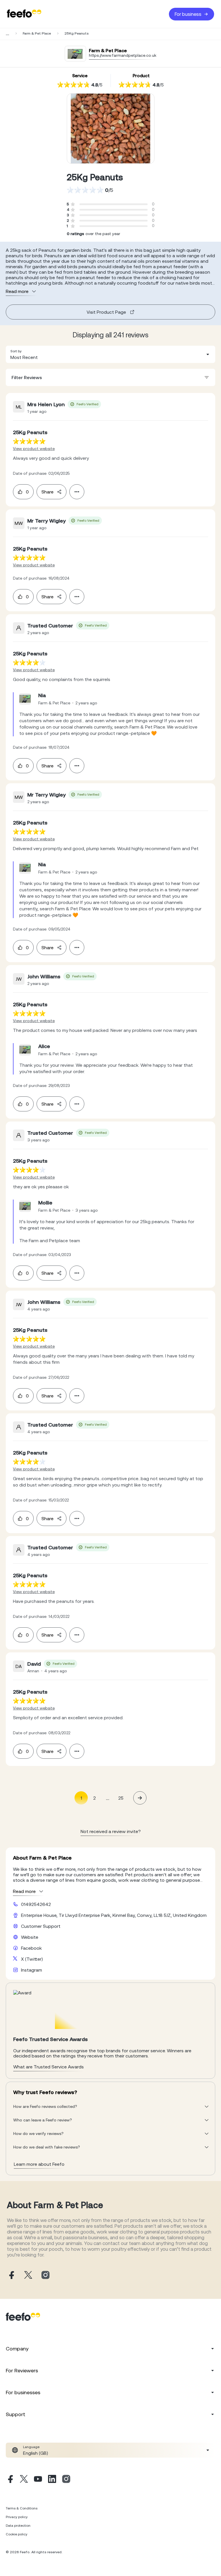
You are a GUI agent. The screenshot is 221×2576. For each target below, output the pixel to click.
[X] (24, 2480)
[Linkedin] (52, 2480)
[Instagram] (66, 2480)
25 (121, 1798)
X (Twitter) (32, 1959)
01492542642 (36, 1904)
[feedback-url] (29, 441)
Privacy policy (17, 2517)
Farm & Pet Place (37, 33)
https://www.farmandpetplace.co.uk (123, 55)
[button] (110, 354)
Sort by (16, 351)
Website (30, 1937)
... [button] (108, 1798)
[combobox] (110, 354)
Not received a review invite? (111, 1831)
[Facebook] (10, 2480)
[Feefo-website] (24, 14)
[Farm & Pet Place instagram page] (45, 2275)
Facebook (31, 1948)
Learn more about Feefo (39, 2164)
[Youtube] (38, 2480)
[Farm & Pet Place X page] (28, 2275)
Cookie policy (17, 2534)
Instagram (32, 1970)
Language (31, 2447)
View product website (34, 449)
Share (47, 492)
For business (188, 14)
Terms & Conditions (22, 2508)
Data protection (18, 2526)
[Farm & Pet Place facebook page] (11, 2275)
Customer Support (41, 1926)
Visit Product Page (106, 312)
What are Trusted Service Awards (48, 2067)
